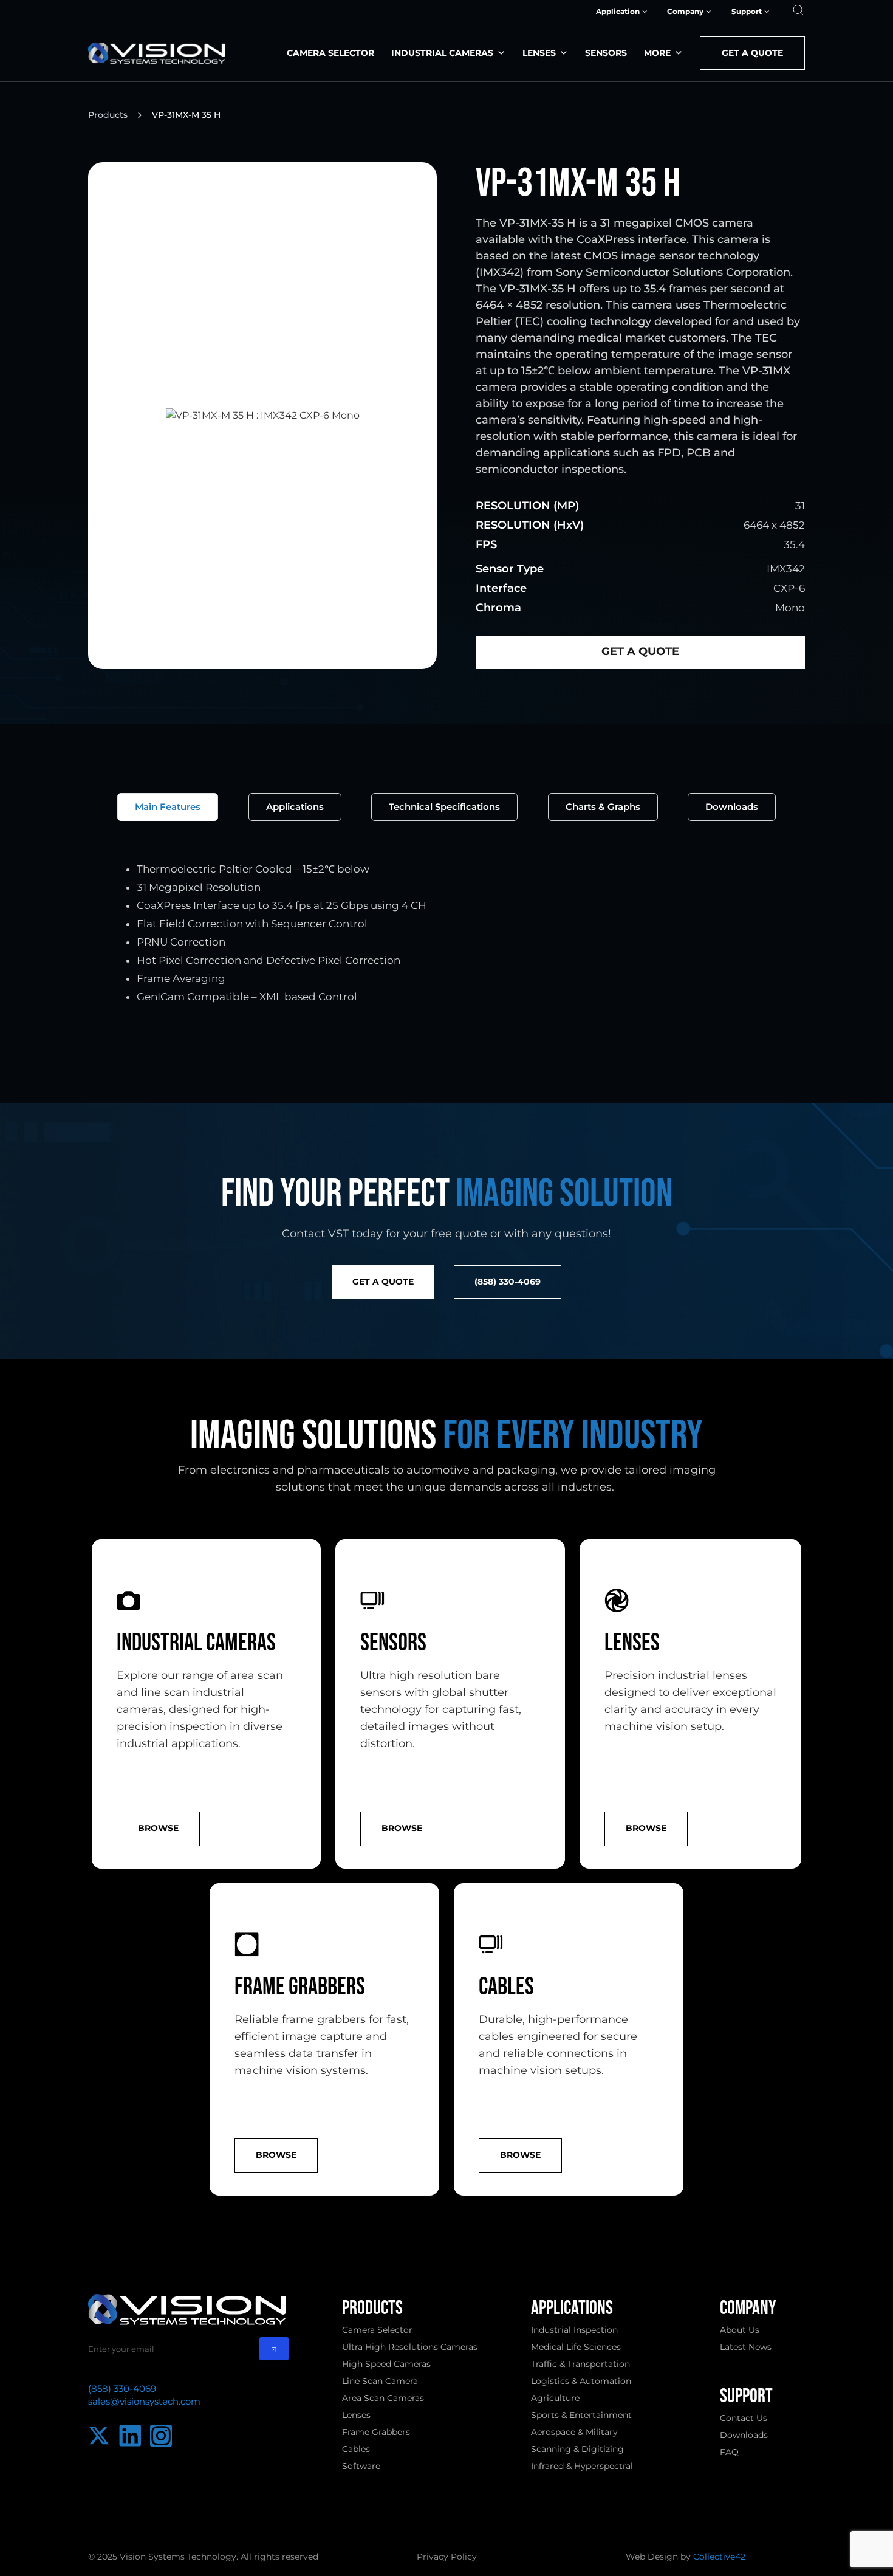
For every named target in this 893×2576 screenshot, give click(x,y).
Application (618, 12)
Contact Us (744, 2418)
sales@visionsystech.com (144, 2401)
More (657, 53)
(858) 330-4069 (122, 2389)
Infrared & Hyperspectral (582, 2466)
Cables (356, 2449)
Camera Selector (330, 53)
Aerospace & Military (574, 2432)
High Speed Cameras (386, 2364)
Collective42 (719, 2557)
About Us (740, 2330)
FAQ (729, 2452)
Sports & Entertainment (581, 2415)
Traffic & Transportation (580, 2364)
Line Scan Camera (380, 2381)
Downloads (744, 2435)
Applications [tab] (295, 807)
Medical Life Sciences (576, 2347)
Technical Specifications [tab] (444, 807)
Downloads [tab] (732, 807)
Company (685, 12)
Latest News (746, 2347)
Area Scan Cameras (383, 2398)
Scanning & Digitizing (577, 2449)
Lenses (539, 53)
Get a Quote (752, 53)
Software (361, 2466)
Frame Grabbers (376, 2432)
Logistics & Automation (581, 2381)
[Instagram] (161, 2436)
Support (747, 12)
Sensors (606, 53)
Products (108, 115)
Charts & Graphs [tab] (603, 807)
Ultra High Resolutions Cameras (410, 2347)
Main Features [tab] (168, 807)
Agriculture (555, 2398)
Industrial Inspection (574, 2330)
